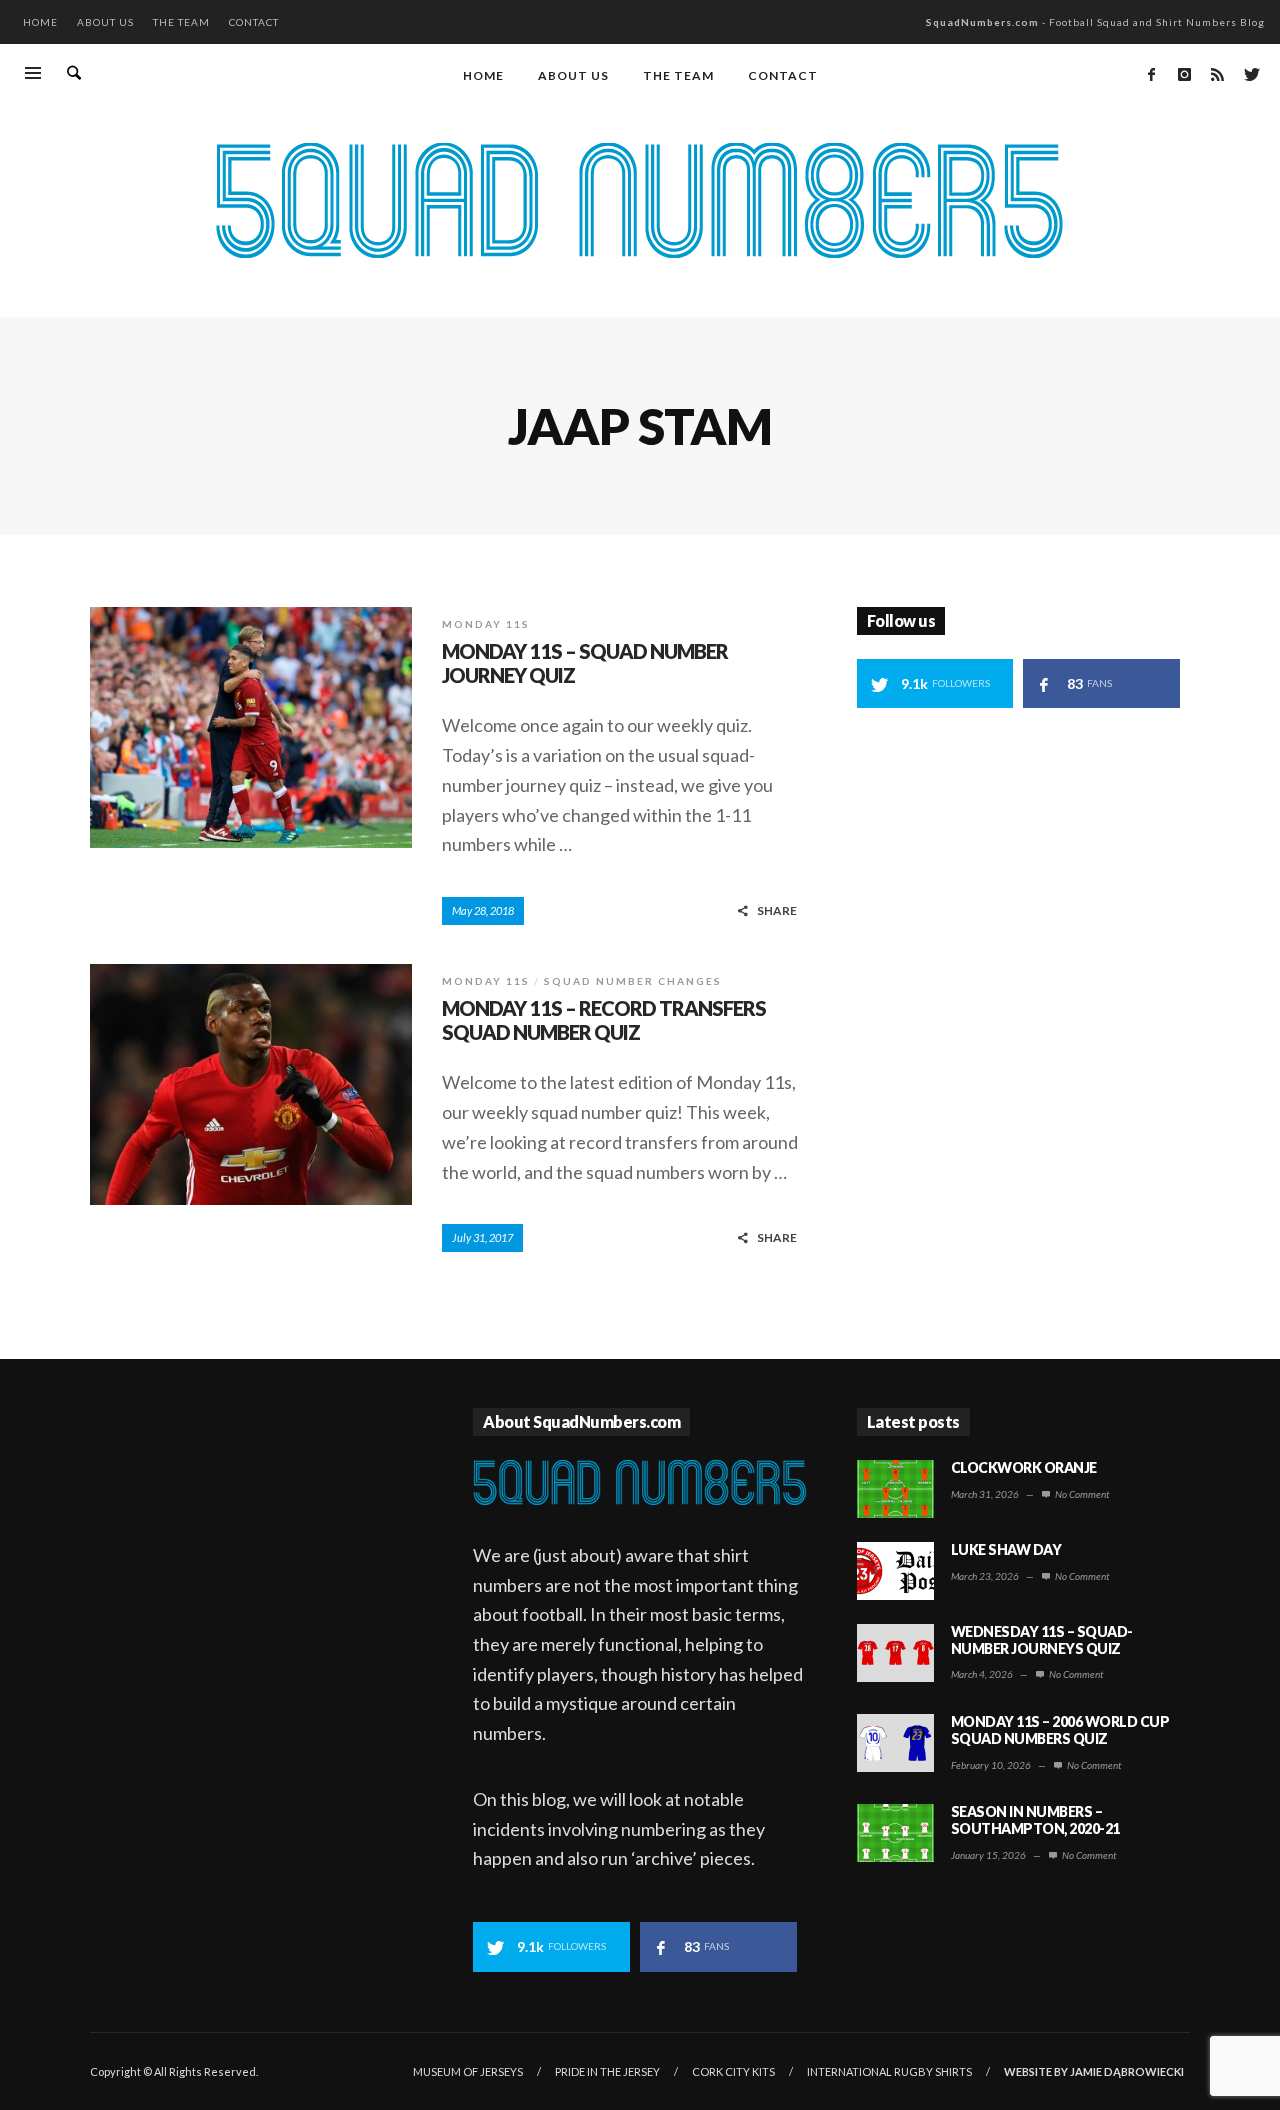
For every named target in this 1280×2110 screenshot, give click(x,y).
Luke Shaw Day (1006, 1549)
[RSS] (1217, 74)
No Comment (1081, 1494)
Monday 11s (486, 624)
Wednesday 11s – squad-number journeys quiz (1042, 1640)
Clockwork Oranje (1024, 1467)
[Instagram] (1184, 74)
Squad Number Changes (633, 981)
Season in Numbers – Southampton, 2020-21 (1035, 1820)
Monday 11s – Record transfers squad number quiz (604, 1020)
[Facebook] (1151, 74)
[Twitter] (1250, 74)
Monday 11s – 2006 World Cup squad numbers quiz (1060, 1730)
